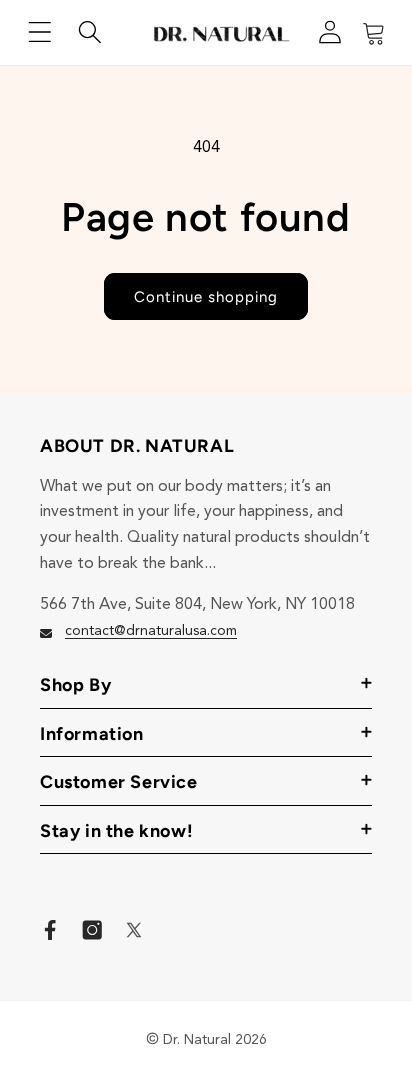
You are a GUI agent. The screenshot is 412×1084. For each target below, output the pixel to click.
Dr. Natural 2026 (215, 1040)
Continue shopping (206, 297)
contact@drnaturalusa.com (151, 631)
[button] (40, 32)
